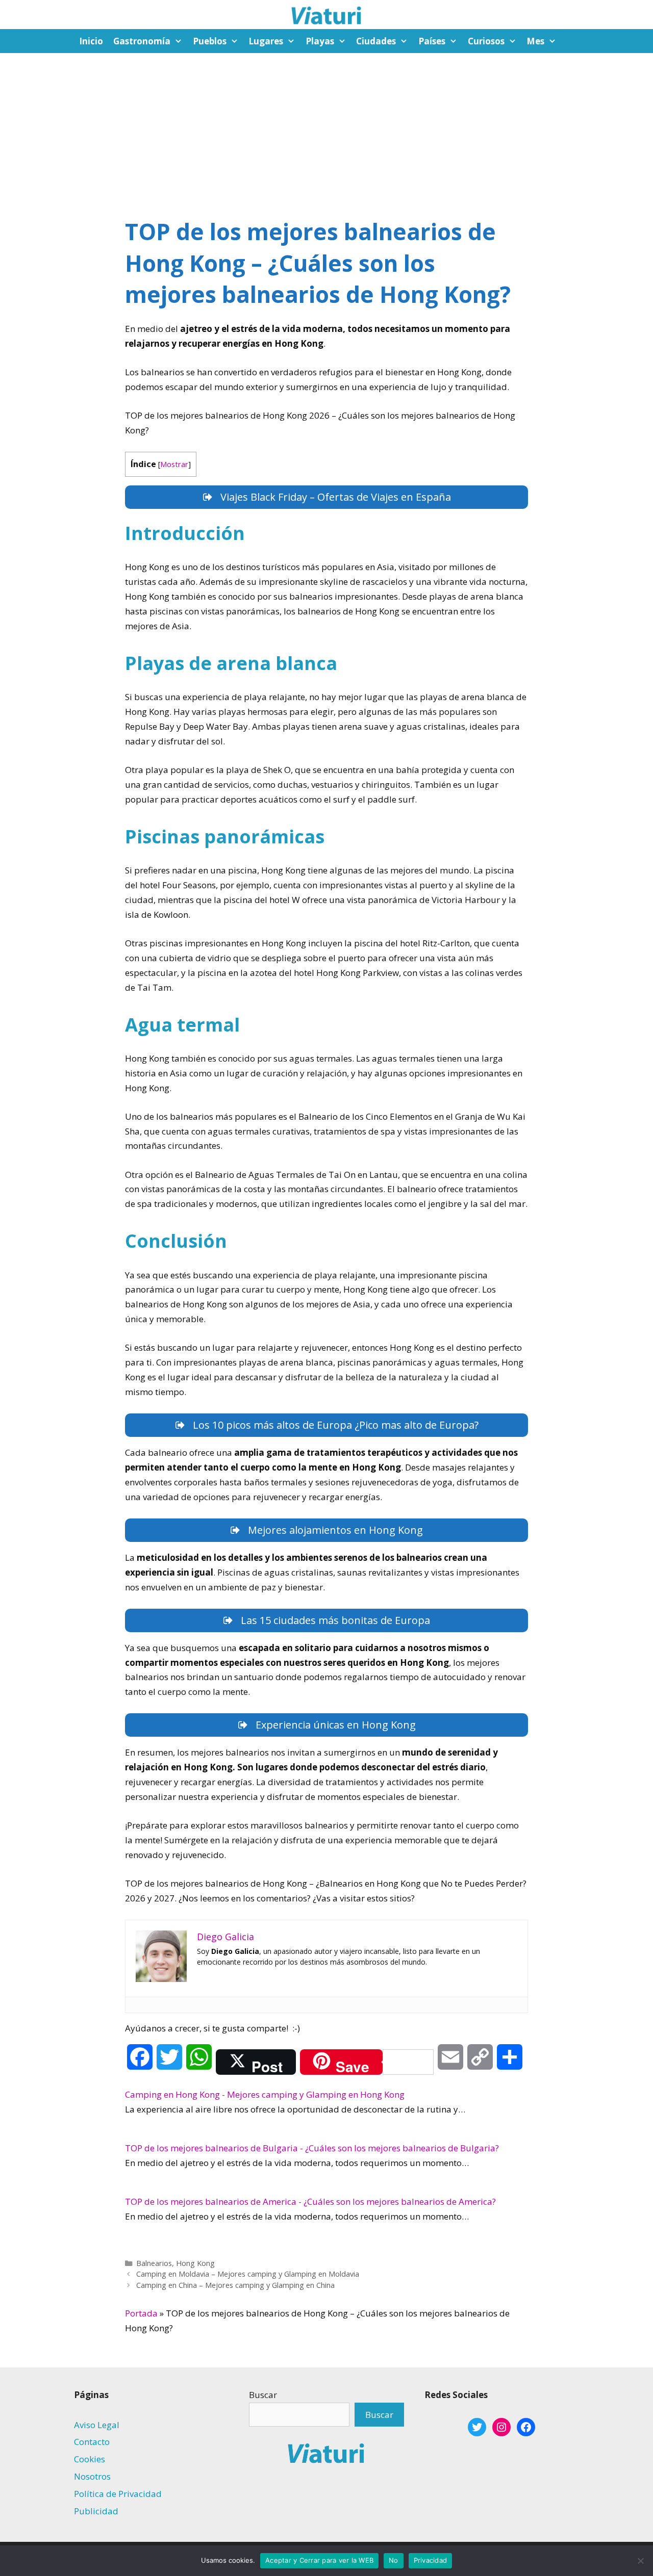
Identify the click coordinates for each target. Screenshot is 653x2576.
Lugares (266, 41)
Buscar (263, 2395)
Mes (535, 41)
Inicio (91, 41)
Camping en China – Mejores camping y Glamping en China (235, 2285)
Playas (320, 41)
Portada (141, 2313)
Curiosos (486, 41)
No (394, 2560)
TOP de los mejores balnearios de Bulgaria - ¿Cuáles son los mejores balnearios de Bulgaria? (312, 2148)
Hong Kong (195, 2263)
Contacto (92, 2442)
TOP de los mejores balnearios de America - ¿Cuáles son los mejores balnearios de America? (310, 2201)
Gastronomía (142, 41)
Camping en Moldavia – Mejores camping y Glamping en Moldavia (248, 2274)
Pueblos (210, 41)
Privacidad (431, 2560)
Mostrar (174, 464)
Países (432, 41)
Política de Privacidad (118, 2494)
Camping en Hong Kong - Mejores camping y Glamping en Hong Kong (265, 2094)
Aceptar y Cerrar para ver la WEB (319, 2560)
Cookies (90, 2459)
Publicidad (96, 2511)
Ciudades (376, 41)
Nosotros (92, 2476)
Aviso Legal (97, 2425)
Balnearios (154, 2263)
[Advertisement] (326, 130)
